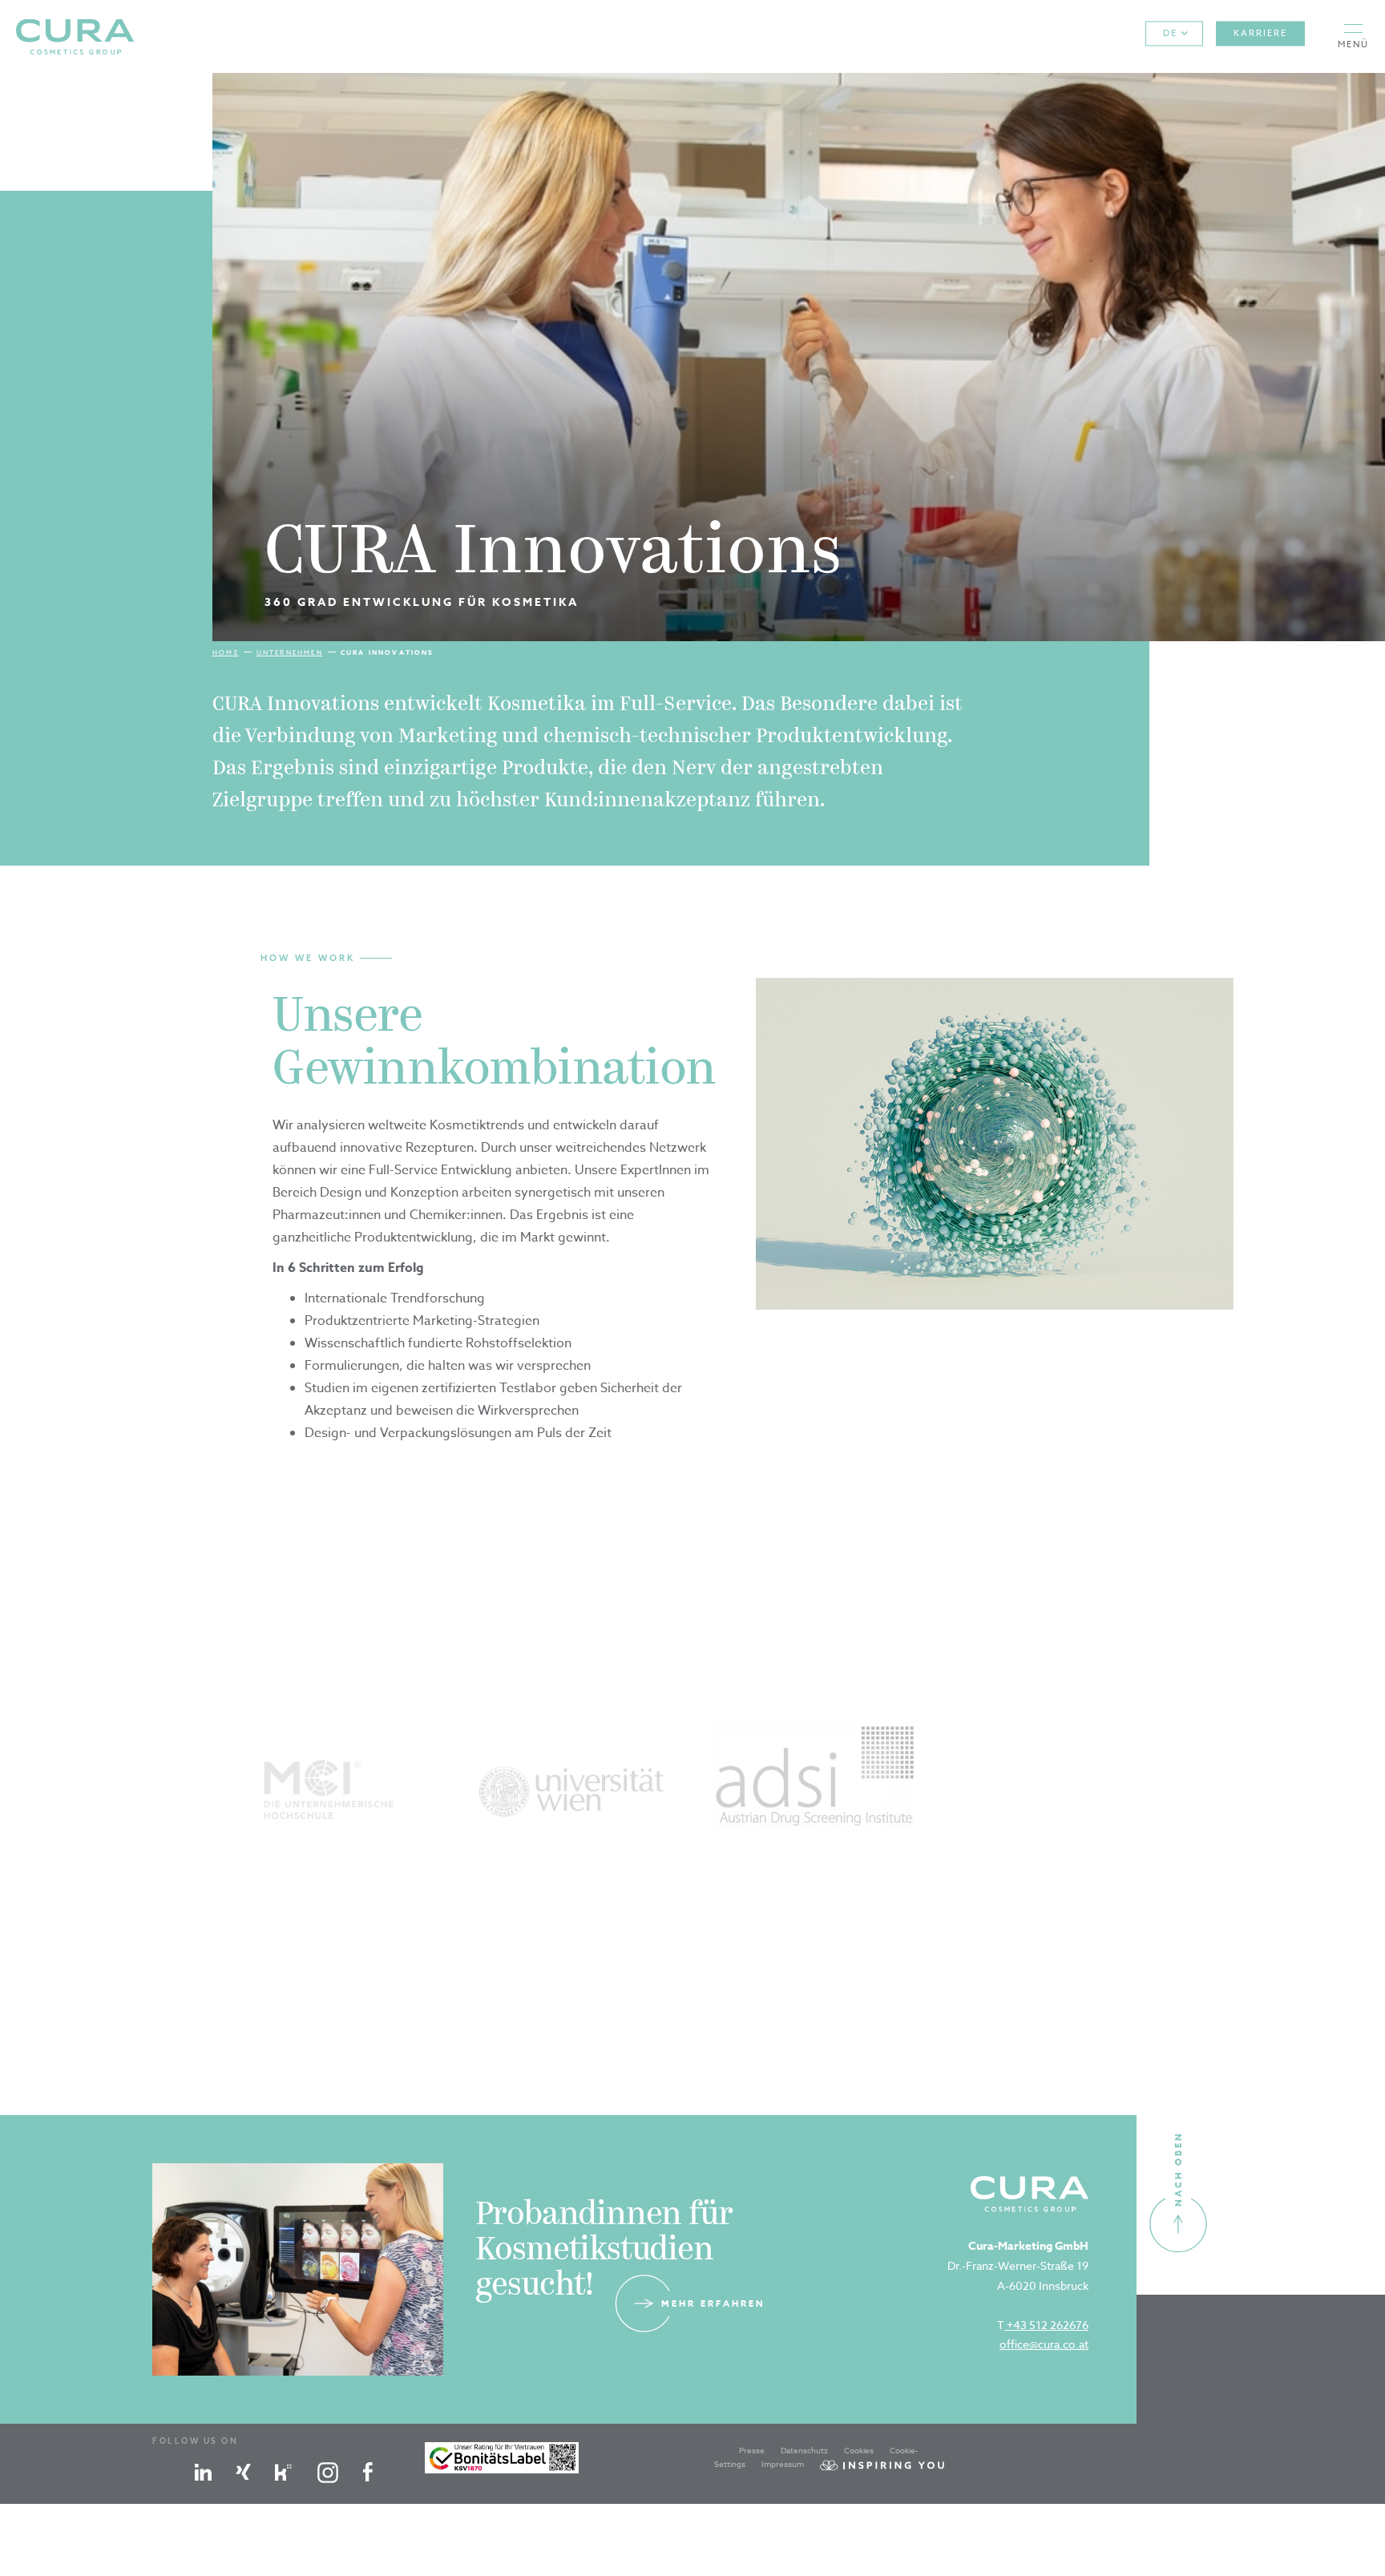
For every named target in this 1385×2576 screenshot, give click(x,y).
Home (226, 652)
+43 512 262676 (1046, 2325)
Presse (752, 2450)
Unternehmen (290, 652)
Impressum (783, 2464)
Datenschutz (804, 2450)
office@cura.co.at (1044, 2344)
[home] (75, 36)
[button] (1353, 36)
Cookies (859, 2450)
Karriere (1260, 33)
